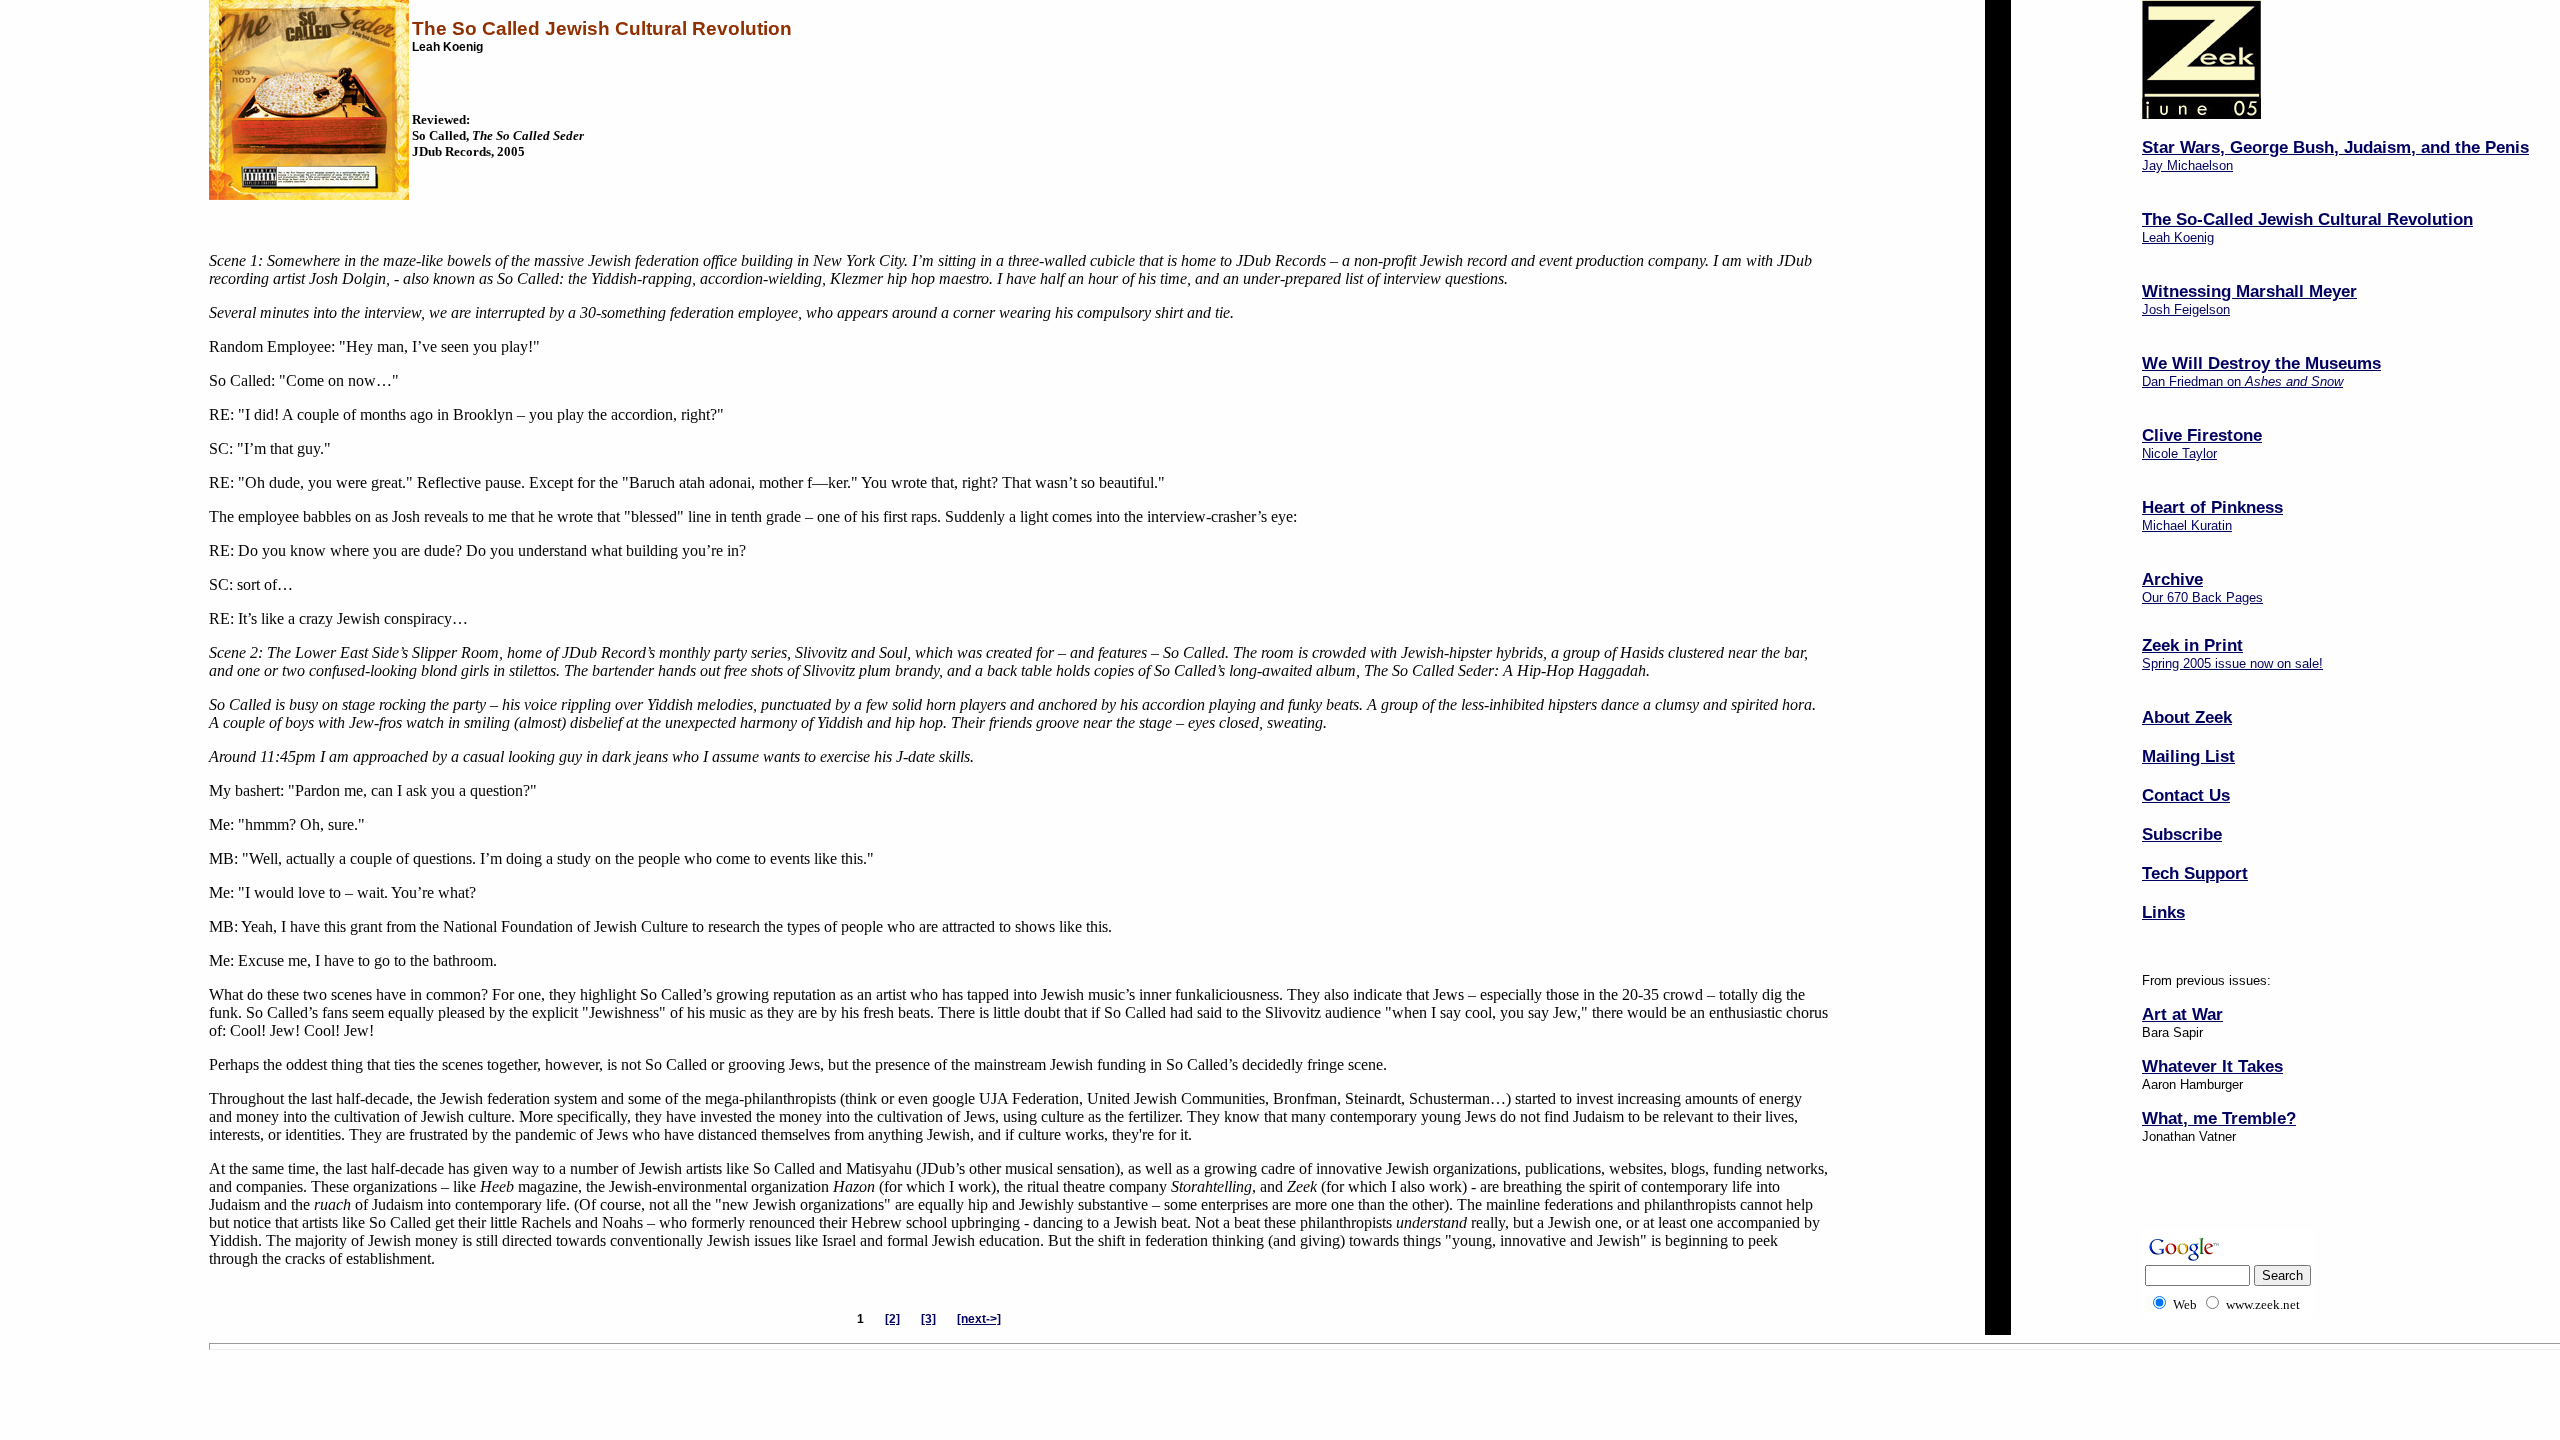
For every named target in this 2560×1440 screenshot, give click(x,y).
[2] (892, 1319)
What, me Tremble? (2219, 1118)
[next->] (979, 1319)
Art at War (2182, 1014)
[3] (928, 1319)
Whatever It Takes (2212, 1066)
